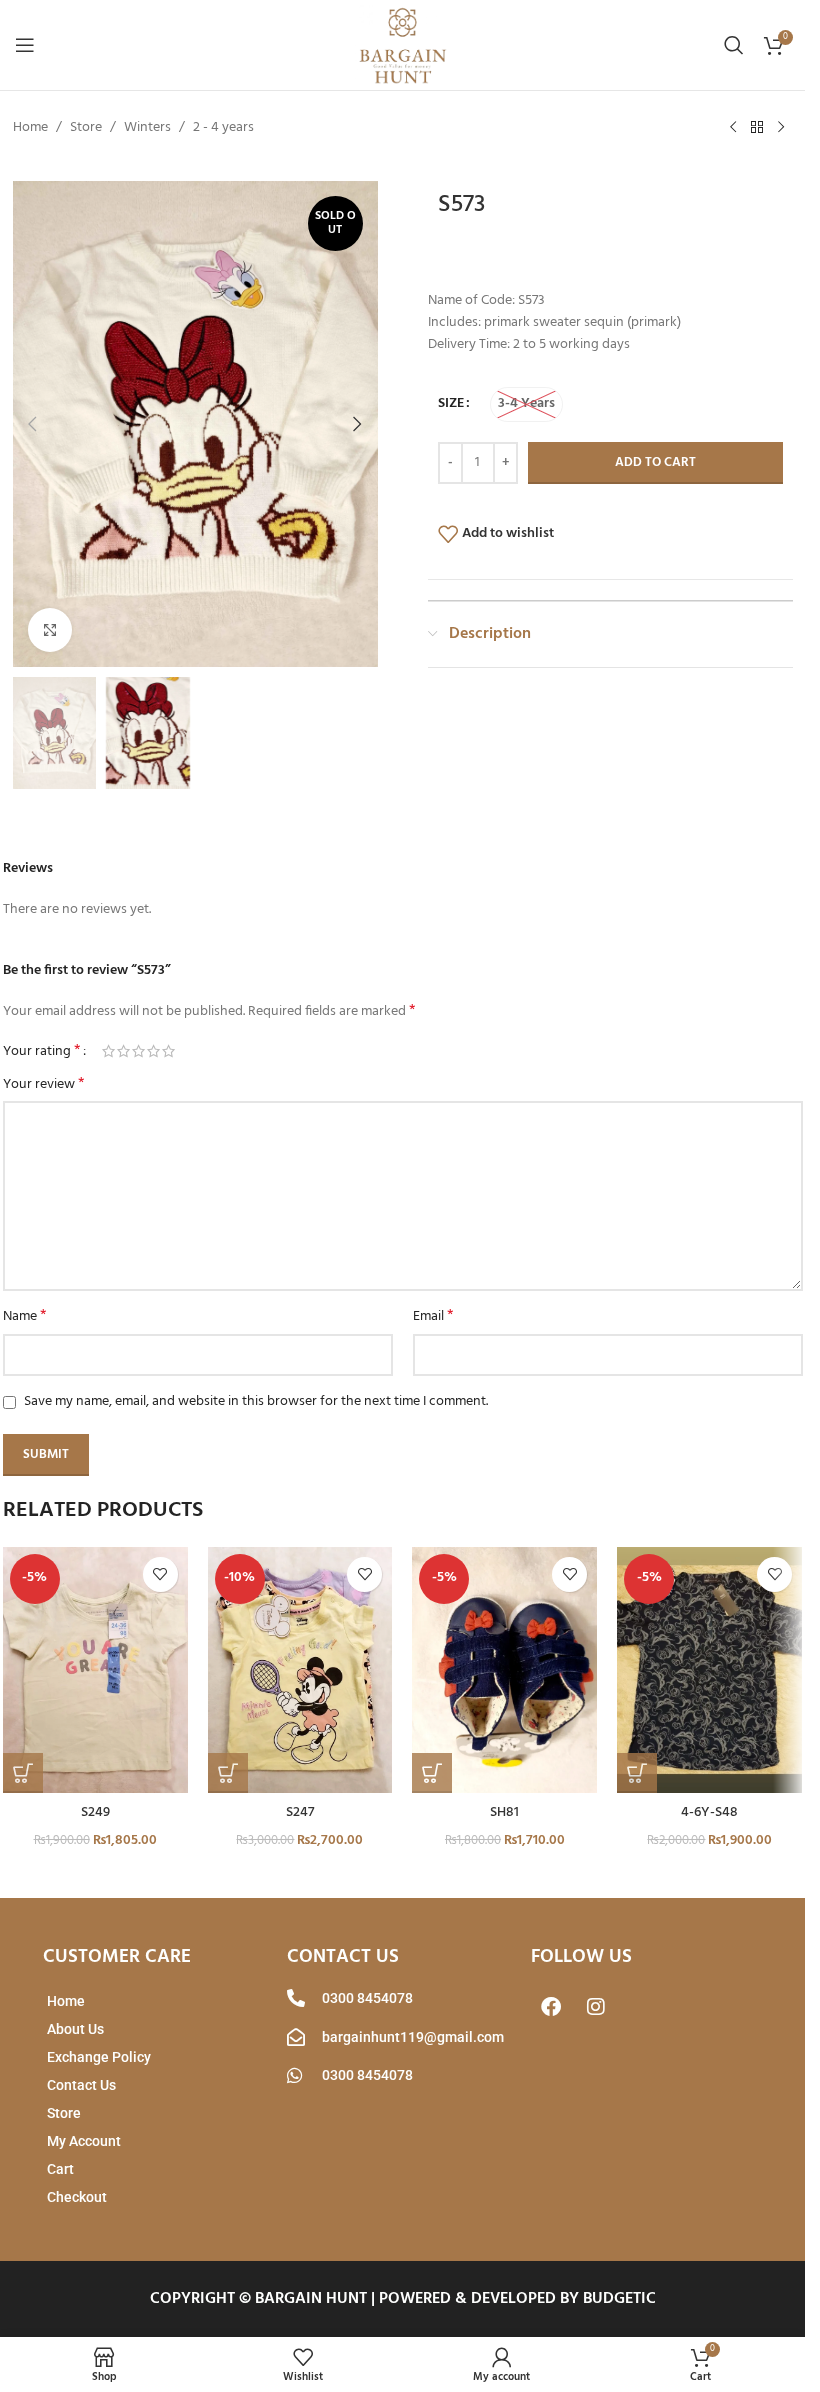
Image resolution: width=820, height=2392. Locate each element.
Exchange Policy (99, 2057)
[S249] (95, 1670)
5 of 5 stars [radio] (168, 1051)
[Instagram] (596, 2007)
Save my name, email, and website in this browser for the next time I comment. (256, 1401)
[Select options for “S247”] (228, 1773)
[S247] (300, 1670)
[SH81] (504, 1670)
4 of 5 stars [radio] (153, 1051)
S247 (300, 1812)
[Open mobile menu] (25, 45)
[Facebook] (551, 2007)
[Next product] (781, 128)
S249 (95, 1812)
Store (86, 128)
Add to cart (655, 462)
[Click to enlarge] (50, 630)
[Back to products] (757, 128)
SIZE (451, 404)
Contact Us (81, 2085)
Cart (60, 2169)
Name (25, 1317)
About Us (75, 2029)
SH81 (504, 1812)
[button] (33, 424)
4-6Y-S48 (709, 1812)
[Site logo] (403, 45)
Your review (44, 1085)
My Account (84, 2141)
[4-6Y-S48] (709, 1670)
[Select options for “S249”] (23, 1773)
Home (30, 128)
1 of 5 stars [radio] (108, 1051)
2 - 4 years (223, 128)
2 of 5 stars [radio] (123, 1051)
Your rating (42, 1051)
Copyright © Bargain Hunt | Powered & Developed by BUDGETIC (403, 2299)
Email (433, 1317)
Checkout (77, 2197)
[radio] (526, 404)
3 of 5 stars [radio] (138, 1051)
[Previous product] (733, 128)
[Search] (734, 45)
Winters (147, 128)
